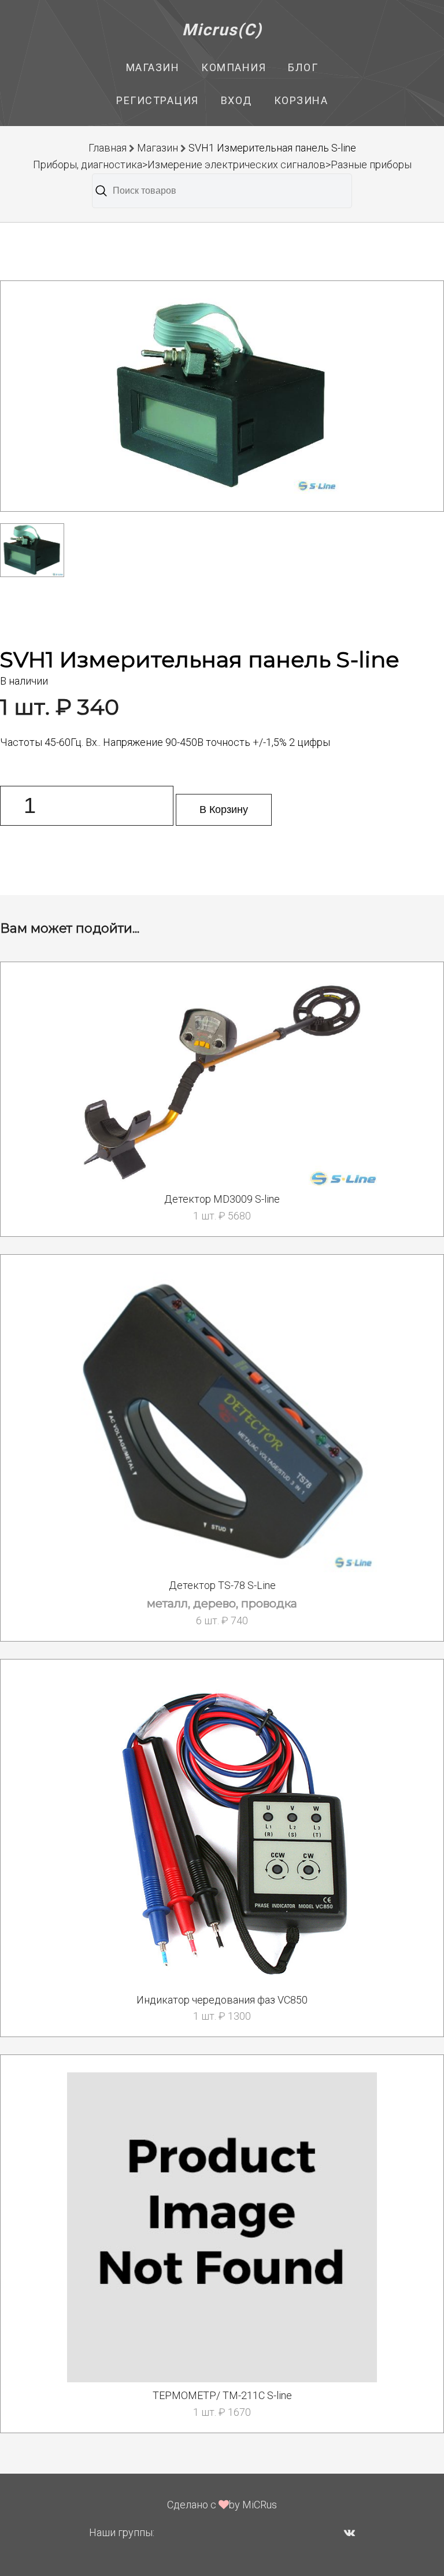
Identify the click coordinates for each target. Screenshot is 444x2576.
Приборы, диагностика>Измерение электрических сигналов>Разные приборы (222, 165)
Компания (234, 67)
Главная (108, 148)
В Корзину (224, 810)
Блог (303, 67)
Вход (236, 100)
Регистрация (158, 100)
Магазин (153, 67)
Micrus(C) (222, 30)
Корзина (301, 100)
